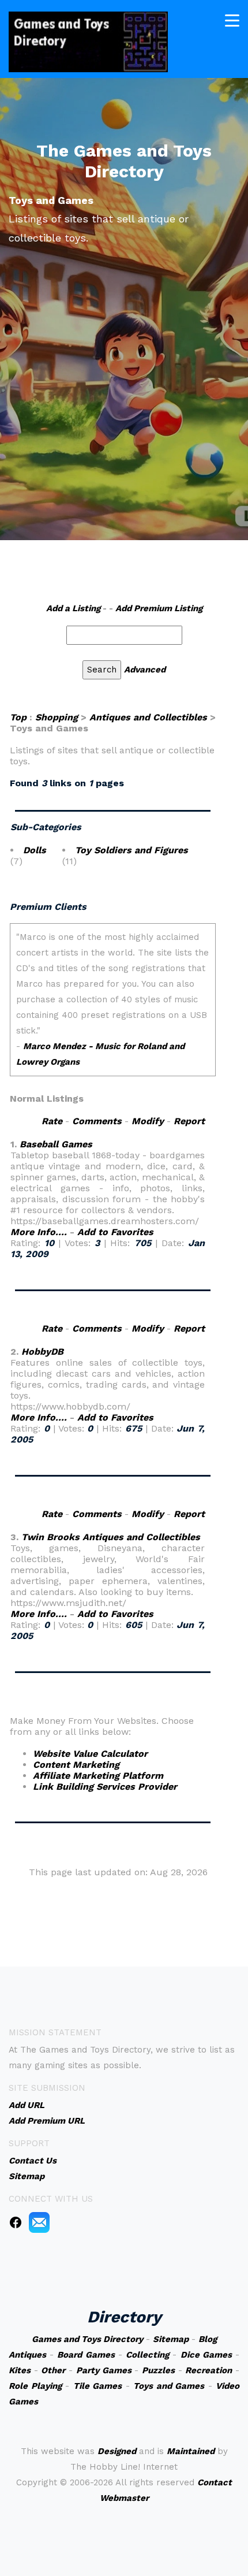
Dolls (35, 850)
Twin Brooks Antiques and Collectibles (111, 1537)
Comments (97, 1121)
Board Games (86, 2355)
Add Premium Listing (159, 608)
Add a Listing (73, 608)
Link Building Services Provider (105, 1787)
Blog (208, 2339)
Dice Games (206, 2355)
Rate (52, 1121)
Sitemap (171, 2339)
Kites (20, 2370)
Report (189, 1121)
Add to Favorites (115, 1232)
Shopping (57, 717)
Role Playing (35, 2386)
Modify (148, 1121)
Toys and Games (169, 2386)
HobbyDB (42, 1352)
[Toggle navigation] (232, 21)
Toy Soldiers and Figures (131, 850)
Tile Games (98, 2386)
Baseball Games (56, 1144)
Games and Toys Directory (87, 2339)
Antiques (27, 2355)
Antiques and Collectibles (148, 717)
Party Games (104, 2370)
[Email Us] (39, 2222)
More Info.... (39, 1232)
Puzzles (158, 2370)
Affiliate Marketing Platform (98, 1776)
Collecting (147, 2355)
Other (53, 2370)
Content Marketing (76, 1765)
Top (18, 717)
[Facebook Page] (16, 2222)
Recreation (208, 2370)
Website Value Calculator (90, 1754)
